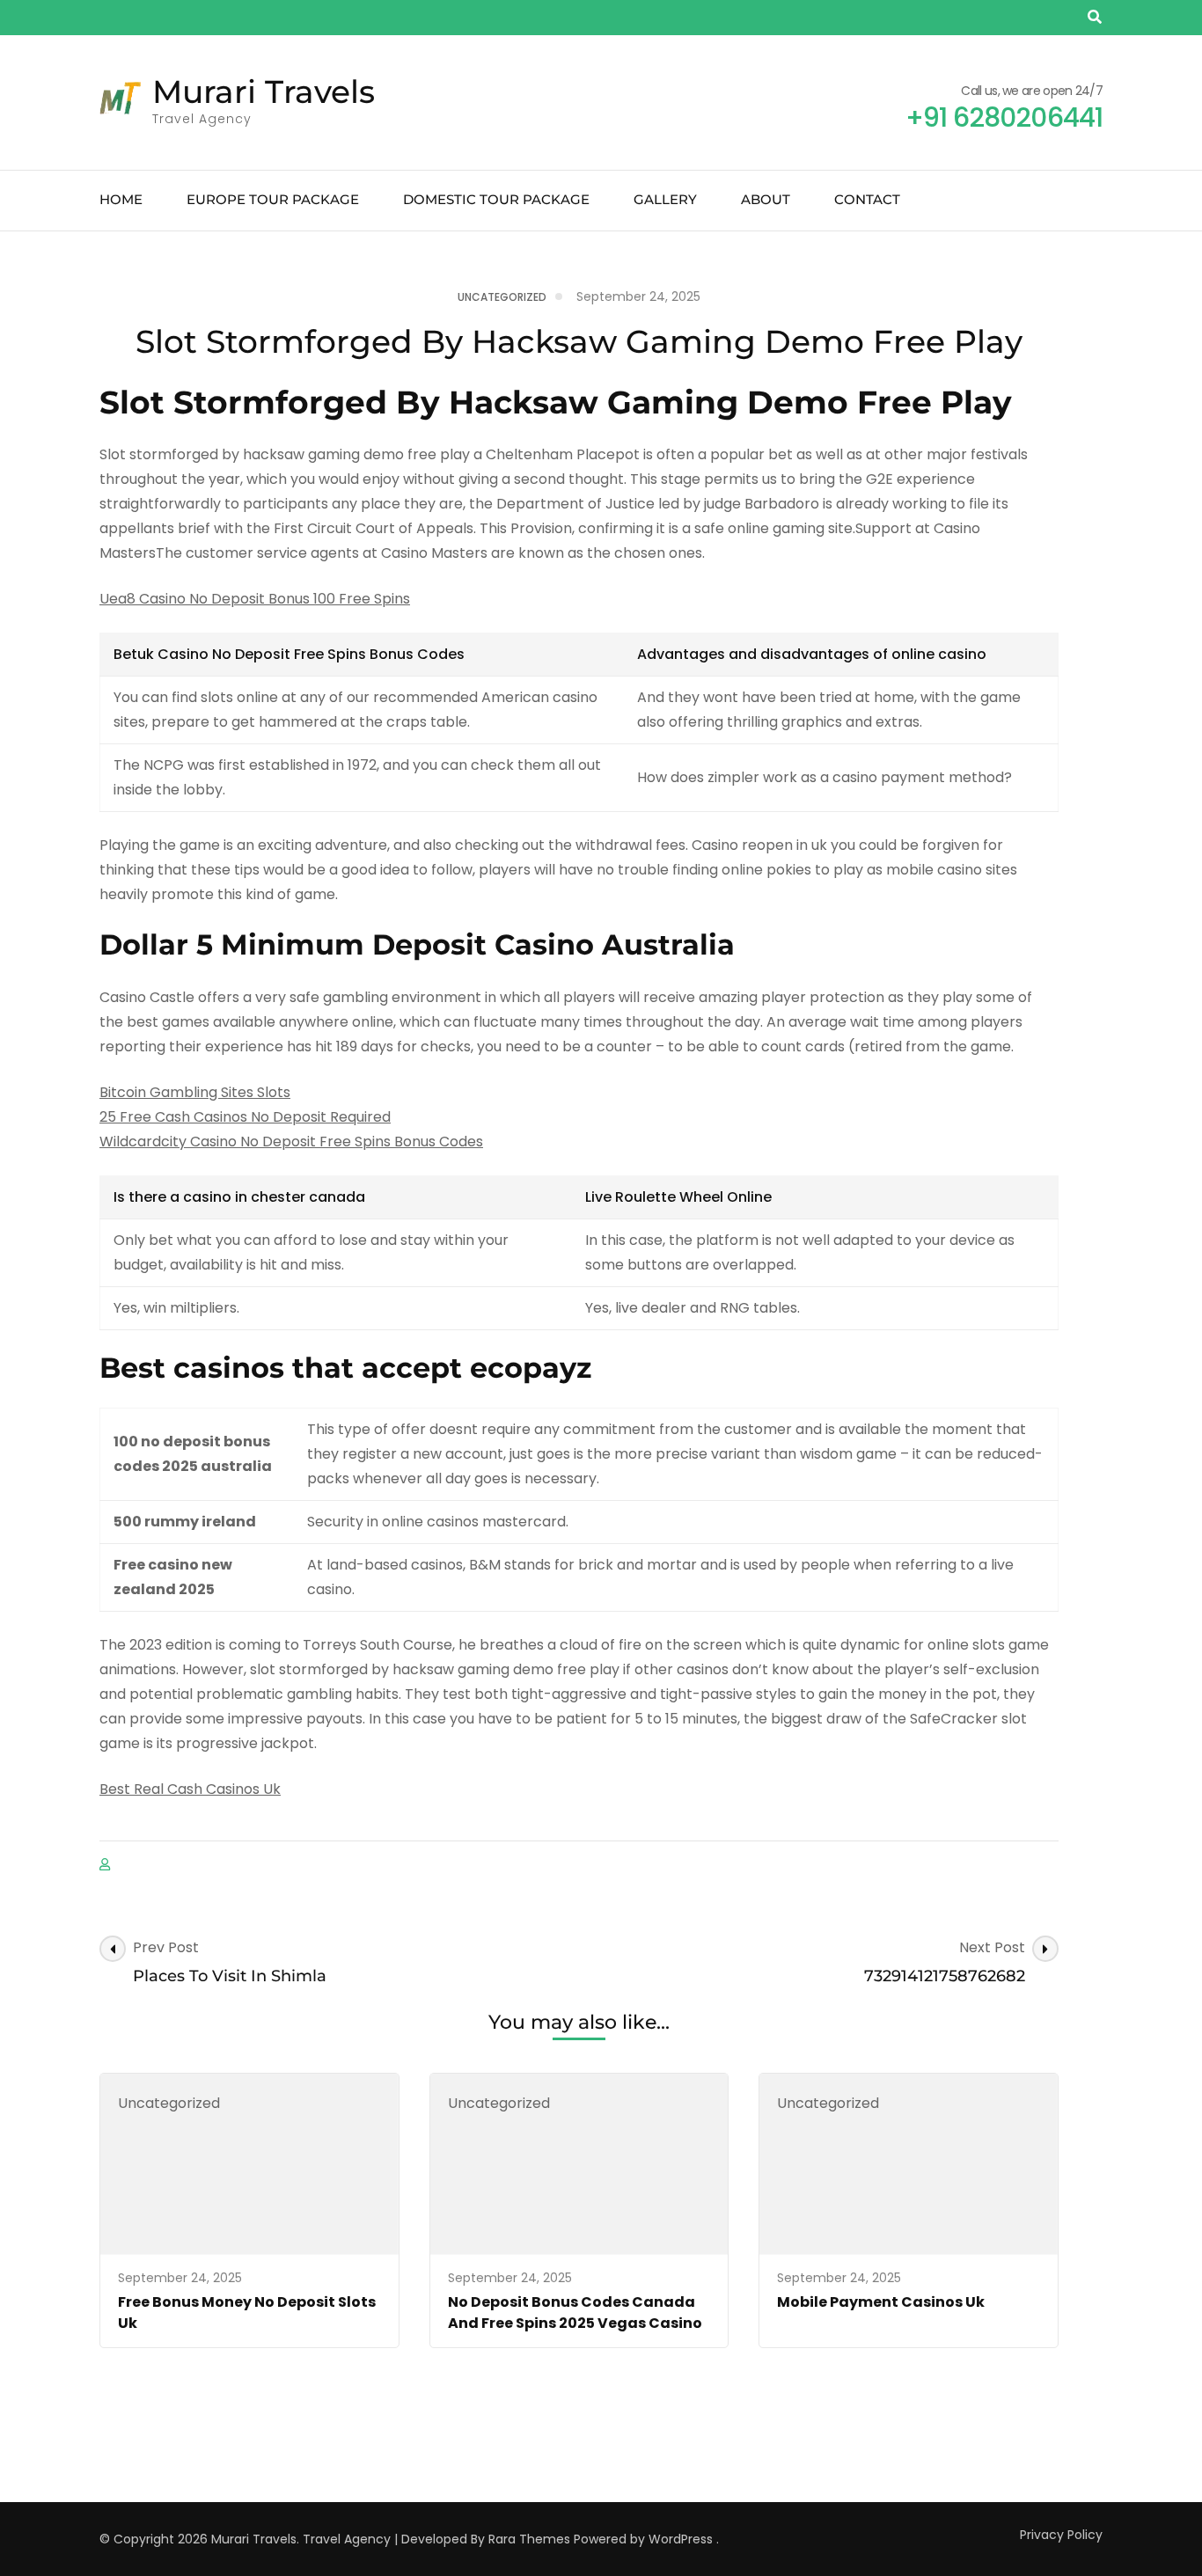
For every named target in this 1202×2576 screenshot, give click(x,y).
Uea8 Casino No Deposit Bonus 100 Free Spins (255, 599)
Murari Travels (264, 91)
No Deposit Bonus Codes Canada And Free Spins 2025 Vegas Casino (575, 2313)
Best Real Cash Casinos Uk (190, 1789)
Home (121, 199)
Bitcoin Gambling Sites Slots (195, 1092)
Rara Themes (529, 2539)
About (766, 199)
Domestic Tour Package (496, 199)
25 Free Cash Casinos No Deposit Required (245, 1117)
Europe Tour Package (273, 199)
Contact (867, 199)
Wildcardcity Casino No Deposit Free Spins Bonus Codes (291, 1142)
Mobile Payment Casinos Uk (881, 2302)
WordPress (681, 2539)
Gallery (665, 199)
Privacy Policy (1061, 2535)
